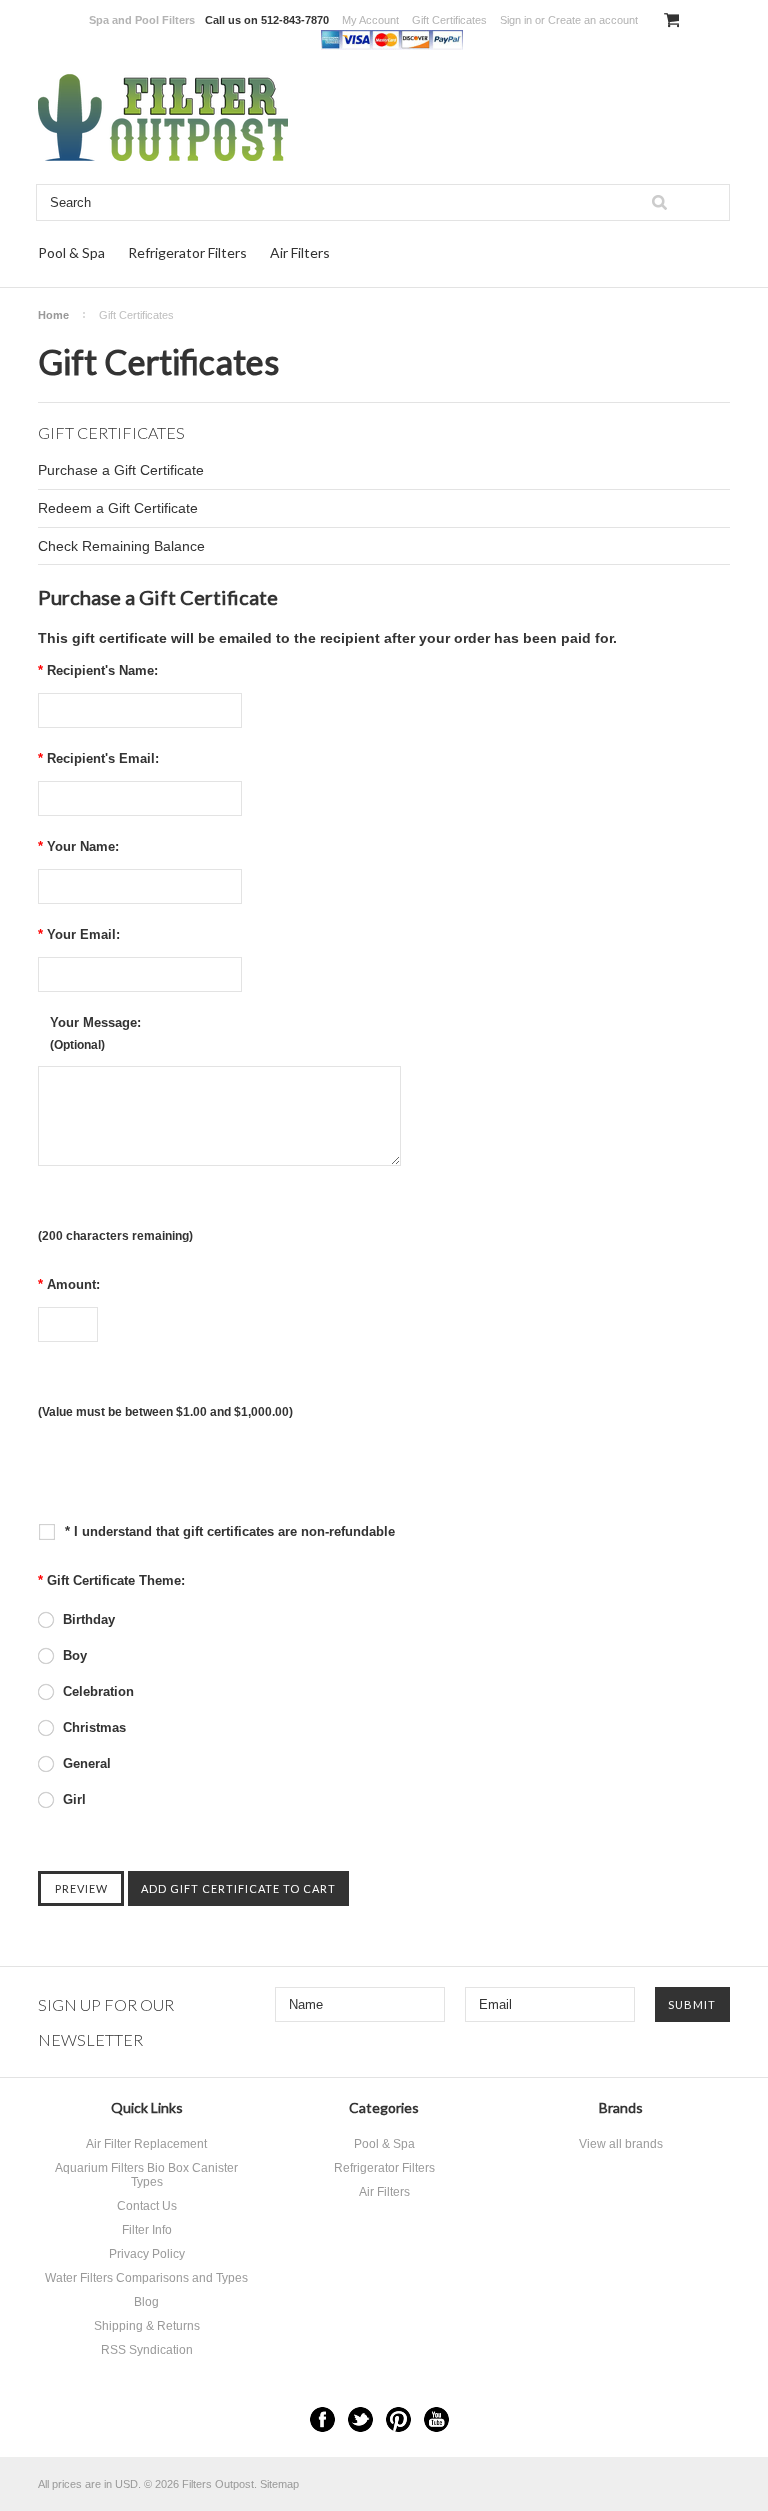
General (85, 1763)
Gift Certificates (449, 20)
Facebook (322, 2419)
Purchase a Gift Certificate (121, 470)
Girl (72, 1799)
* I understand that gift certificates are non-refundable (228, 1531)
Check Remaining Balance (121, 546)
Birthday (87, 1619)
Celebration (96, 1691)
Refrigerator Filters (187, 252)
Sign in (516, 20)
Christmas (92, 1727)
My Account (370, 20)
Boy (73, 1655)
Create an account (593, 20)
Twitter (360, 2419)
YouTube (436, 2419)
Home (53, 315)
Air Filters (300, 252)
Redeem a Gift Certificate (118, 508)
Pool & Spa (71, 252)
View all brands (621, 2144)
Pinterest (398, 2419)
